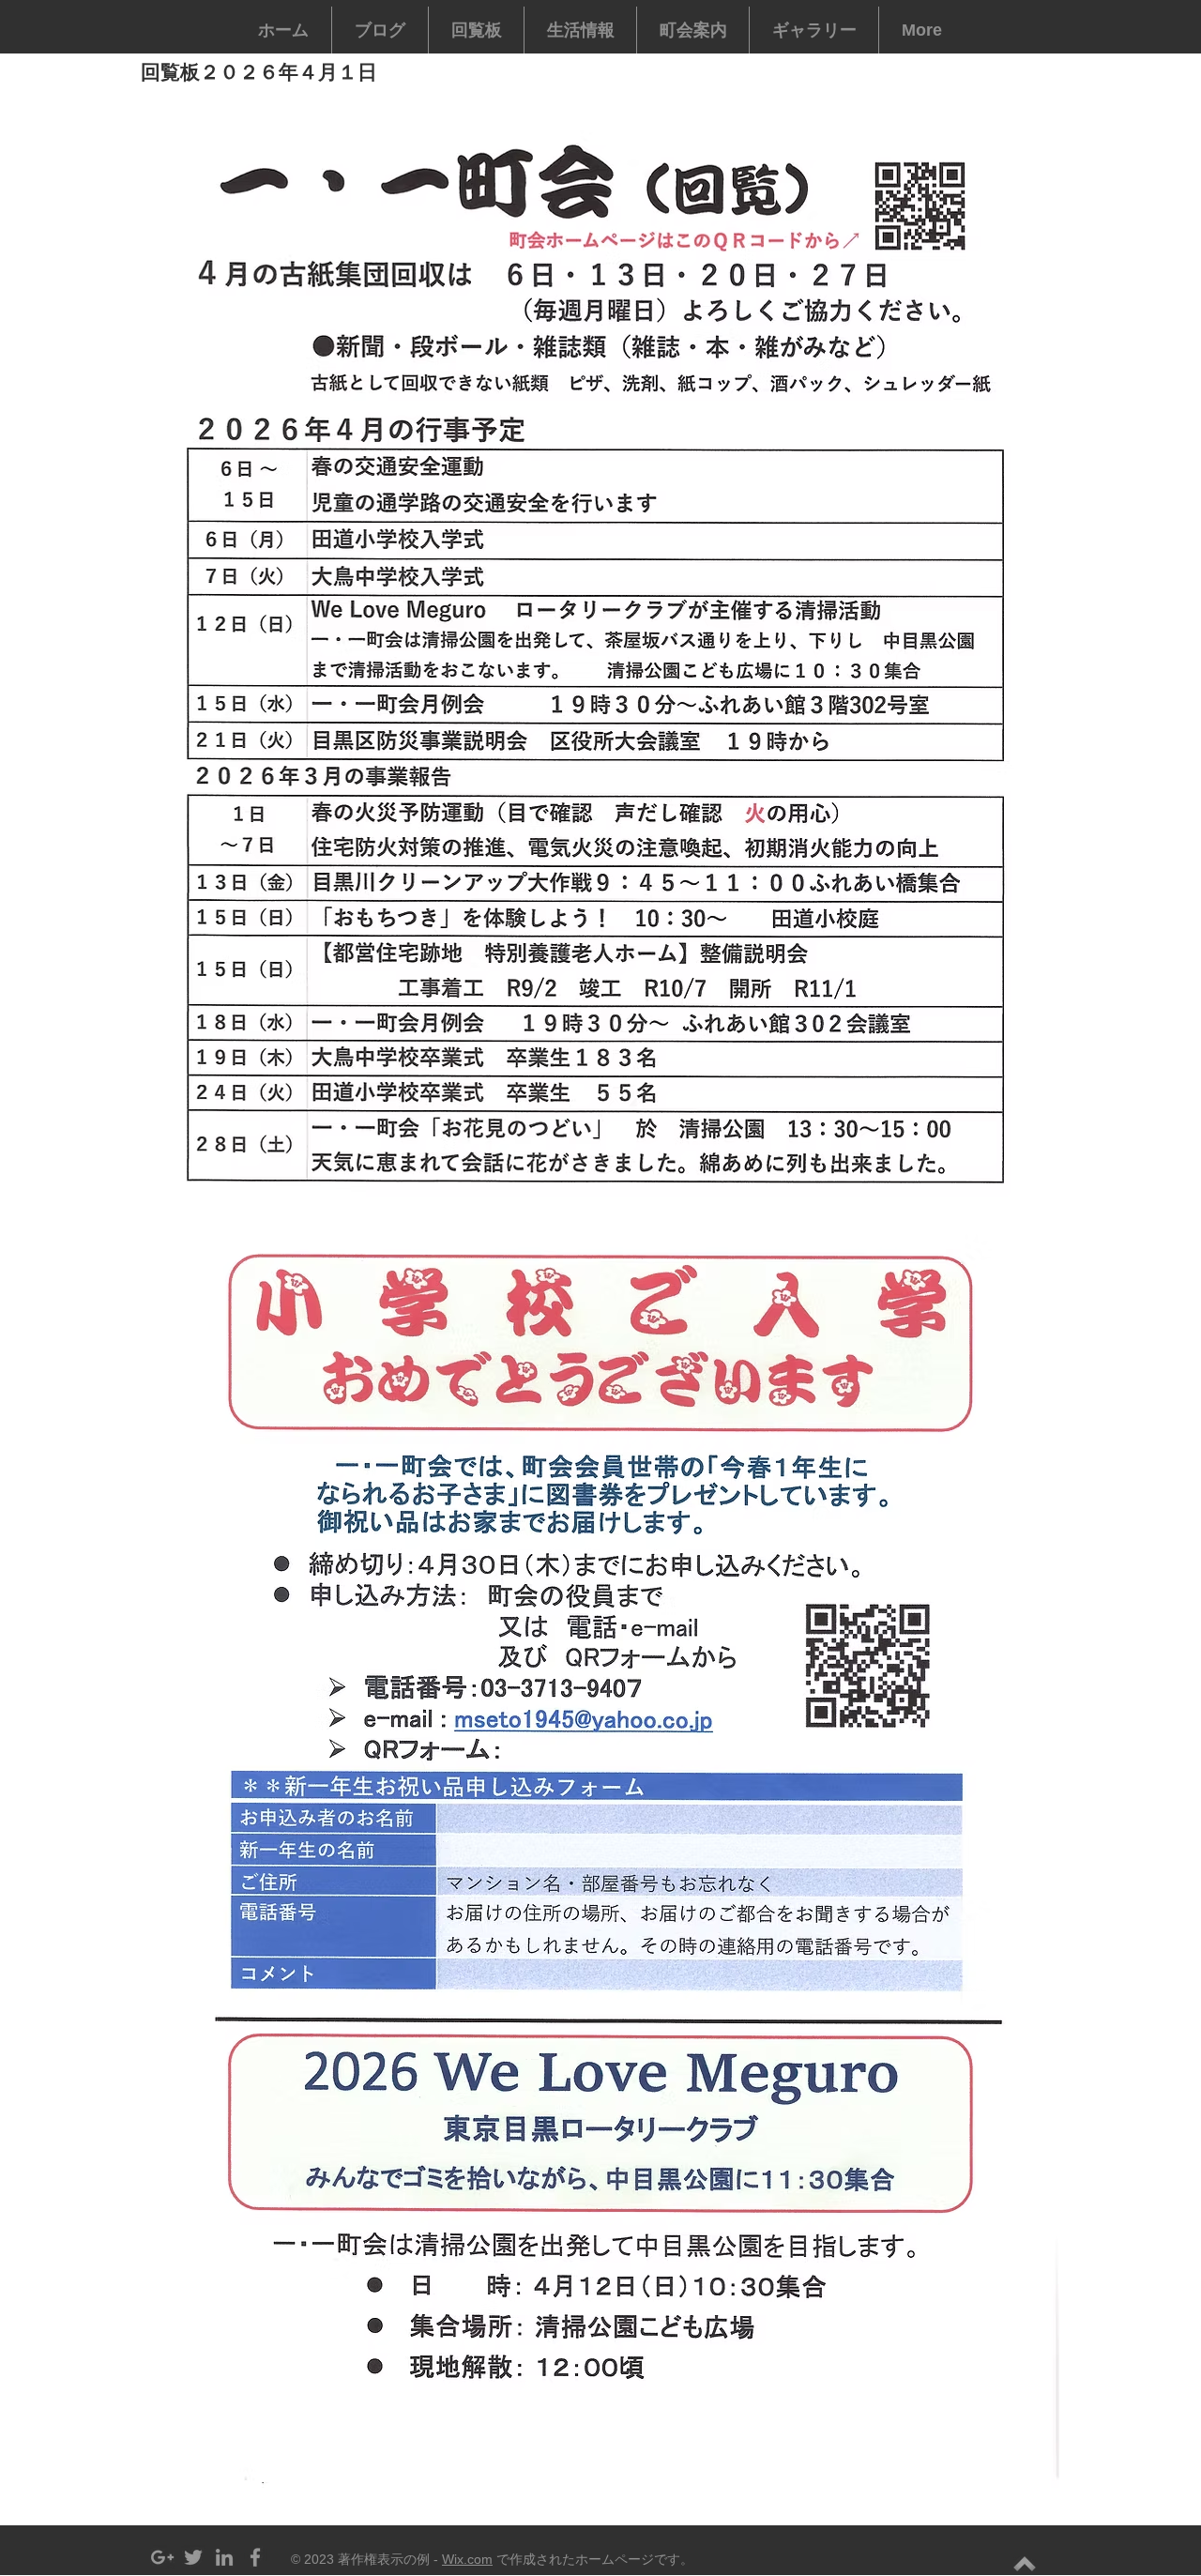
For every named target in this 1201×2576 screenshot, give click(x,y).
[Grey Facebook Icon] (255, 2557)
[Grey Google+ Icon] (162, 2557)
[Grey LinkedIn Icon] (224, 2557)
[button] (476, 30)
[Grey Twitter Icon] (193, 2557)
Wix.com (467, 2559)
